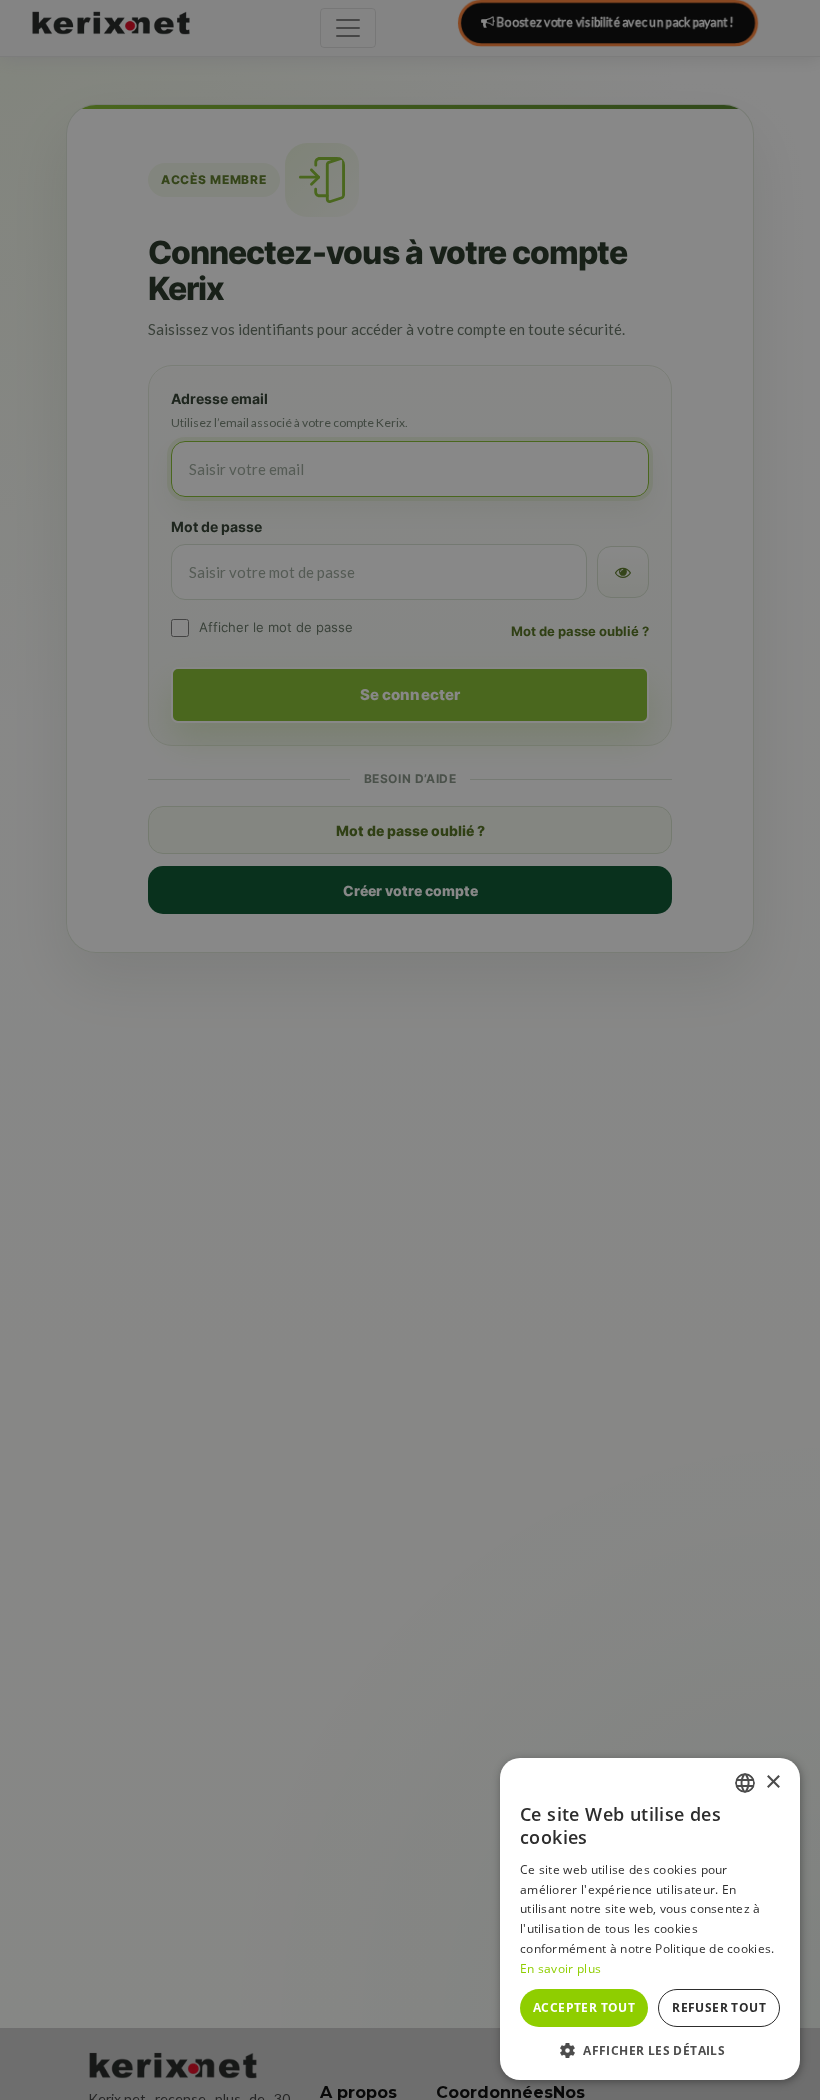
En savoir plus (560, 1968)
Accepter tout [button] (584, 2007)
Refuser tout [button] (719, 2007)
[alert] (410, 1050)
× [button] (772, 1782)
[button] (650, 2050)
